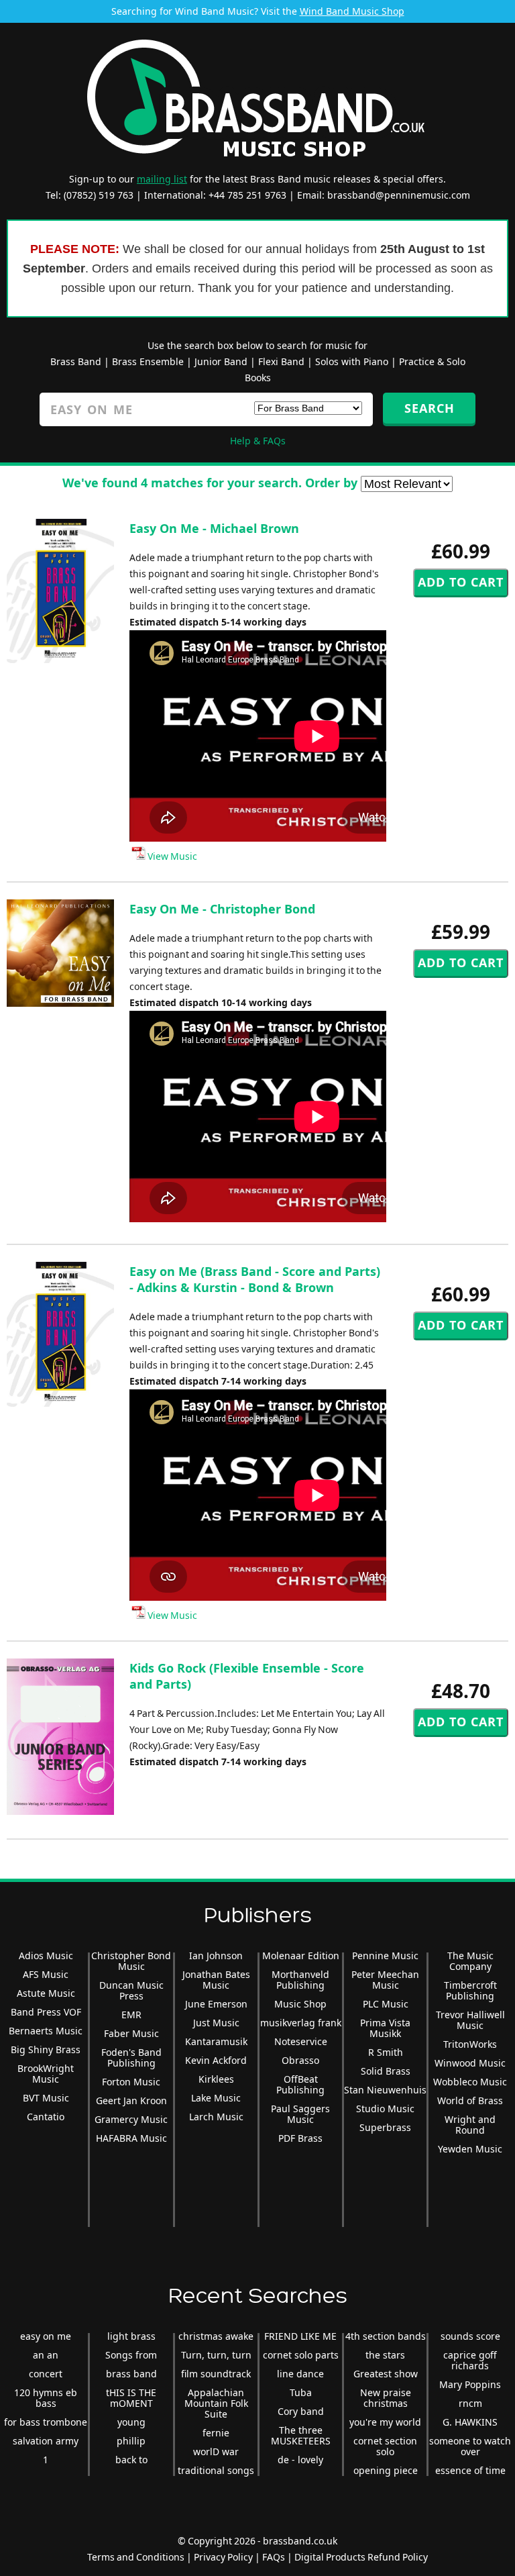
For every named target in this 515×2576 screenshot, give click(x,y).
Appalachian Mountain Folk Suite (216, 2403)
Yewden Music (470, 2149)
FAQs (274, 2557)
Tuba (301, 2392)
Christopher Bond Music (131, 1961)
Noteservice (301, 2041)
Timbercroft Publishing (470, 1990)
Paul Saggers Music (300, 2114)
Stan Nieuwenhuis (385, 2090)
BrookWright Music (46, 2074)
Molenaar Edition (301, 1955)
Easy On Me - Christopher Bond (222, 909)
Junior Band (221, 361)
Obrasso (300, 2060)
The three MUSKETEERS (301, 2435)
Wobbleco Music (470, 2082)
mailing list (162, 179)
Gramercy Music (131, 2119)
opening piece (386, 2470)
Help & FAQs (258, 441)
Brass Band (76, 361)
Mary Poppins (470, 2384)
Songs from (131, 2355)
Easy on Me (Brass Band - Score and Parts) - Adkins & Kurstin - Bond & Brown (255, 1279)
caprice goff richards (470, 2360)
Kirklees (216, 2079)
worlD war (216, 2451)
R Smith (386, 2052)
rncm (470, 2403)
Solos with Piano (352, 361)
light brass (131, 2336)
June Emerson (216, 2004)
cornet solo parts (301, 2355)
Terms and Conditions (136, 2557)
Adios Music (46, 1955)
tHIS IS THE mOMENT (131, 2398)
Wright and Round (470, 2125)
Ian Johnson (216, 1955)
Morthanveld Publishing (300, 1980)
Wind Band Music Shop (352, 11)
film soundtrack (216, 2374)
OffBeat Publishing (300, 2084)
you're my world (385, 2422)
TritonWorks (470, 2044)
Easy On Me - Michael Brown (214, 528)
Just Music (216, 2023)
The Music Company (470, 1961)
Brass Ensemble (148, 361)
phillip (131, 2441)
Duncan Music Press (131, 1990)
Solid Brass (386, 2071)
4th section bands (386, 2336)
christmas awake (216, 2336)
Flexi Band (281, 361)
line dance (300, 2374)
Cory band (301, 2411)
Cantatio (46, 2117)
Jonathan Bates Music (216, 1980)
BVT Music (46, 2098)
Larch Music (216, 2117)
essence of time (470, 2470)
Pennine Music (385, 1955)
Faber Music (131, 2033)
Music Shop (300, 2004)
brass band (131, 2374)
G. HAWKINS (470, 2422)
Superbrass (385, 2127)
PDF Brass (300, 2138)
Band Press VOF (46, 2012)
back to (131, 2460)
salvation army (46, 2441)
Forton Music (131, 2082)
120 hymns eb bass (46, 2398)
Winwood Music (470, 2063)
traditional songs (216, 2470)
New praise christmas (386, 2398)
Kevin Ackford (216, 2060)
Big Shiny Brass (46, 2049)
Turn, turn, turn (216, 2355)
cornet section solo (385, 2446)
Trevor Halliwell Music (470, 2020)
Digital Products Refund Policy (361, 2557)
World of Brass (470, 2100)
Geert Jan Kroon (131, 2100)
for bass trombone (46, 2422)
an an (46, 2355)
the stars (385, 2355)
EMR (131, 2015)
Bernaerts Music (46, 2031)
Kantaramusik (216, 2041)
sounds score (470, 2336)
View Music (171, 856)
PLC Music (386, 2004)
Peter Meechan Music (385, 1980)
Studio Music (385, 2109)
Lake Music (216, 2098)
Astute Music (46, 1993)
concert (46, 2374)
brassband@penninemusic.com (399, 195)
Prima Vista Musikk (385, 2028)
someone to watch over (470, 2446)
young (131, 2422)
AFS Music (46, 1974)
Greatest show (386, 2374)
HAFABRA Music (131, 2138)
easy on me (46, 2336)
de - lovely (300, 2460)
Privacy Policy (223, 2557)
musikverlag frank (301, 2023)
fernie (216, 2433)
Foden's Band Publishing (131, 2058)
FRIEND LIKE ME (300, 2336)
